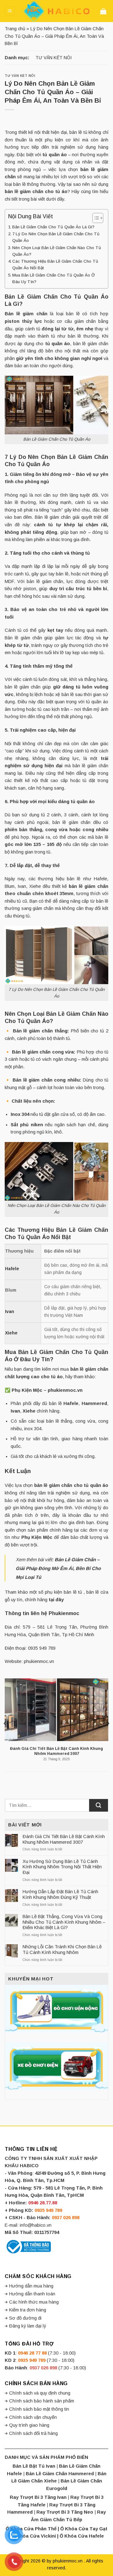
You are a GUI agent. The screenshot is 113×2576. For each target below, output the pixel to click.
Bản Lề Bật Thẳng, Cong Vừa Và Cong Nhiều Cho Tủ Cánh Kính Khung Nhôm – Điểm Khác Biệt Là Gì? (64, 1922)
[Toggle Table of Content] (95, 218)
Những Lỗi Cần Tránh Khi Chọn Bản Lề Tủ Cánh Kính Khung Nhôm (62, 1950)
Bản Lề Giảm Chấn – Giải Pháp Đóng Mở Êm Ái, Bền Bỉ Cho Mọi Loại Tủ (58, 1568)
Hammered (94, 1403)
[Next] (108, 1723)
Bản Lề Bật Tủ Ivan (34, 2466)
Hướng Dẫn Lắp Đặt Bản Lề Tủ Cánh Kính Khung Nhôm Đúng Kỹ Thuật (60, 1894)
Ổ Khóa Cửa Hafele (82, 2536)
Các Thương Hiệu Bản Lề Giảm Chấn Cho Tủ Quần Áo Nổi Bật (55, 265)
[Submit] (99, 1805)
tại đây (56, 1600)
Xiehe (11, 1333)
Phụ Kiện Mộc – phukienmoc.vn (47, 1390)
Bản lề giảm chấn (26, 314)
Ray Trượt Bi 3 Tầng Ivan (38, 2497)
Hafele (71, 1403)
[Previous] (5, 1723)
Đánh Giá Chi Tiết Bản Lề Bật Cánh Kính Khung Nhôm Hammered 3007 (64, 1839)
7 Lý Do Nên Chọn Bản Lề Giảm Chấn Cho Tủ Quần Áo (56, 237)
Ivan (15, 1411)
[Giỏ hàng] (104, 11)
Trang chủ (15, 29)
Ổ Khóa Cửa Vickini (34, 2536)
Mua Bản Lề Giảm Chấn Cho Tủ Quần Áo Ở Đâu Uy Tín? (54, 278)
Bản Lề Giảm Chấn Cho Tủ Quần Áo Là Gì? (53, 227)
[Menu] (10, 11)
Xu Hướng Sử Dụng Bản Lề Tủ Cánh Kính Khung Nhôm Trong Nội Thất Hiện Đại (62, 1867)
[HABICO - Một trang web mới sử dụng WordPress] (56, 11)
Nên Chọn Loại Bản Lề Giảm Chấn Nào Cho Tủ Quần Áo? (57, 251)
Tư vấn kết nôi (54, 58)
